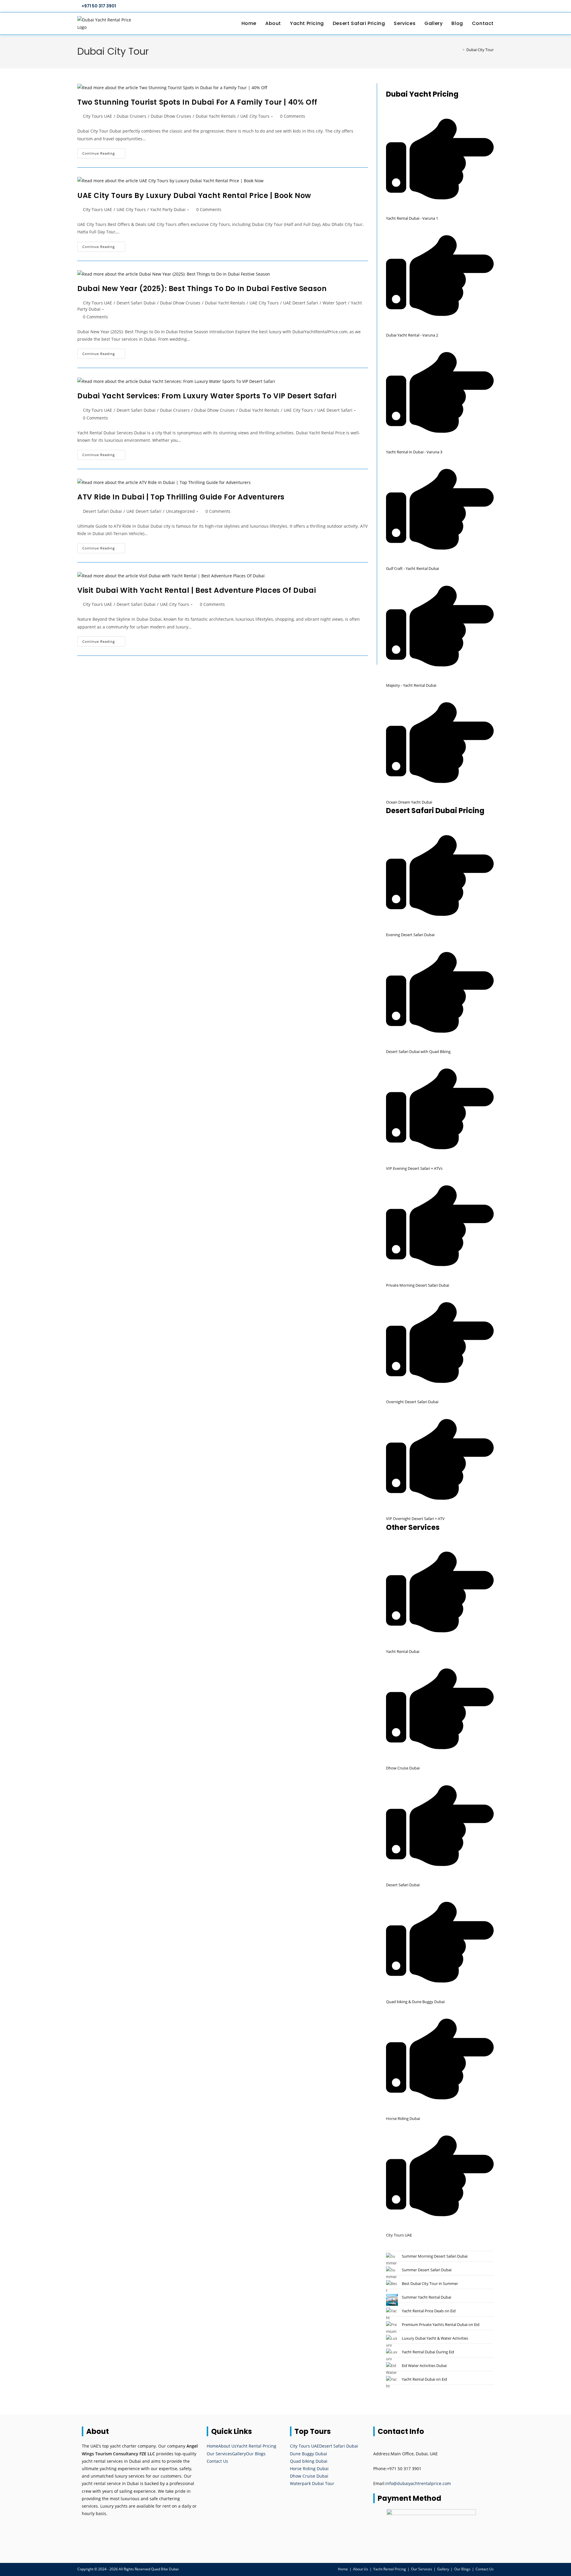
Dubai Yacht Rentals (216, 116)
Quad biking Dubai (309, 2461)
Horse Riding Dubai (309, 2469)
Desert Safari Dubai (136, 303)
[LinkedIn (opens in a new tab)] (491, 6)
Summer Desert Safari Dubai (427, 2270)
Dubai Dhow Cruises (171, 116)
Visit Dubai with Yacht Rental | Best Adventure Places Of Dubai (197, 590)
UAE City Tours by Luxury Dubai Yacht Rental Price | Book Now (194, 195)
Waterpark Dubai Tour (312, 2483)
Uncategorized (180, 511)
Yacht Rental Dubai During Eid (428, 2352)
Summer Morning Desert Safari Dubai (435, 2256)
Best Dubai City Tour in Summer (430, 2283)
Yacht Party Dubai (168, 209)
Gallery (239, 2454)
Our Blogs (256, 2454)
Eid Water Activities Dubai (424, 2366)
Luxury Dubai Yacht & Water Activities (435, 2338)
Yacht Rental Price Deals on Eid (429, 2311)
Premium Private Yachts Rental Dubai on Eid (441, 2324)
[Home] (459, 50)
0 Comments (293, 116)
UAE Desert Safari (301, 303)
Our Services (219, 2454)
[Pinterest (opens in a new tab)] (478, 6)
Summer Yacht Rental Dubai (426, 2297)
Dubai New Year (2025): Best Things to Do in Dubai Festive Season (202, 289)
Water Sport (335, 303)
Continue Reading (104, 154)
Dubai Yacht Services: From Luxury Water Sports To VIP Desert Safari (207, 396)
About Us (227, 2446)
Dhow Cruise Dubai (309, 2476)
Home (212, 2446)
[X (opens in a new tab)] (465, 6)
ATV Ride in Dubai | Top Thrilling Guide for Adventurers (181, 497)
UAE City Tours (255, 116)
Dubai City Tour (480, 50)
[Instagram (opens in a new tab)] (485, 6)
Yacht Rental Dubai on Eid (424, 2379)
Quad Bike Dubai (165, 2569)
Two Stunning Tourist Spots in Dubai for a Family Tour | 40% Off (197, 102)
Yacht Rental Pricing (256, 2446)
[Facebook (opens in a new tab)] (472, 6)
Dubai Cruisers (131, 116)
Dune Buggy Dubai (309, 2454)
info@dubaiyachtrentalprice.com (418, 2483)
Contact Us (217, 2461)
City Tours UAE (98, 116)
